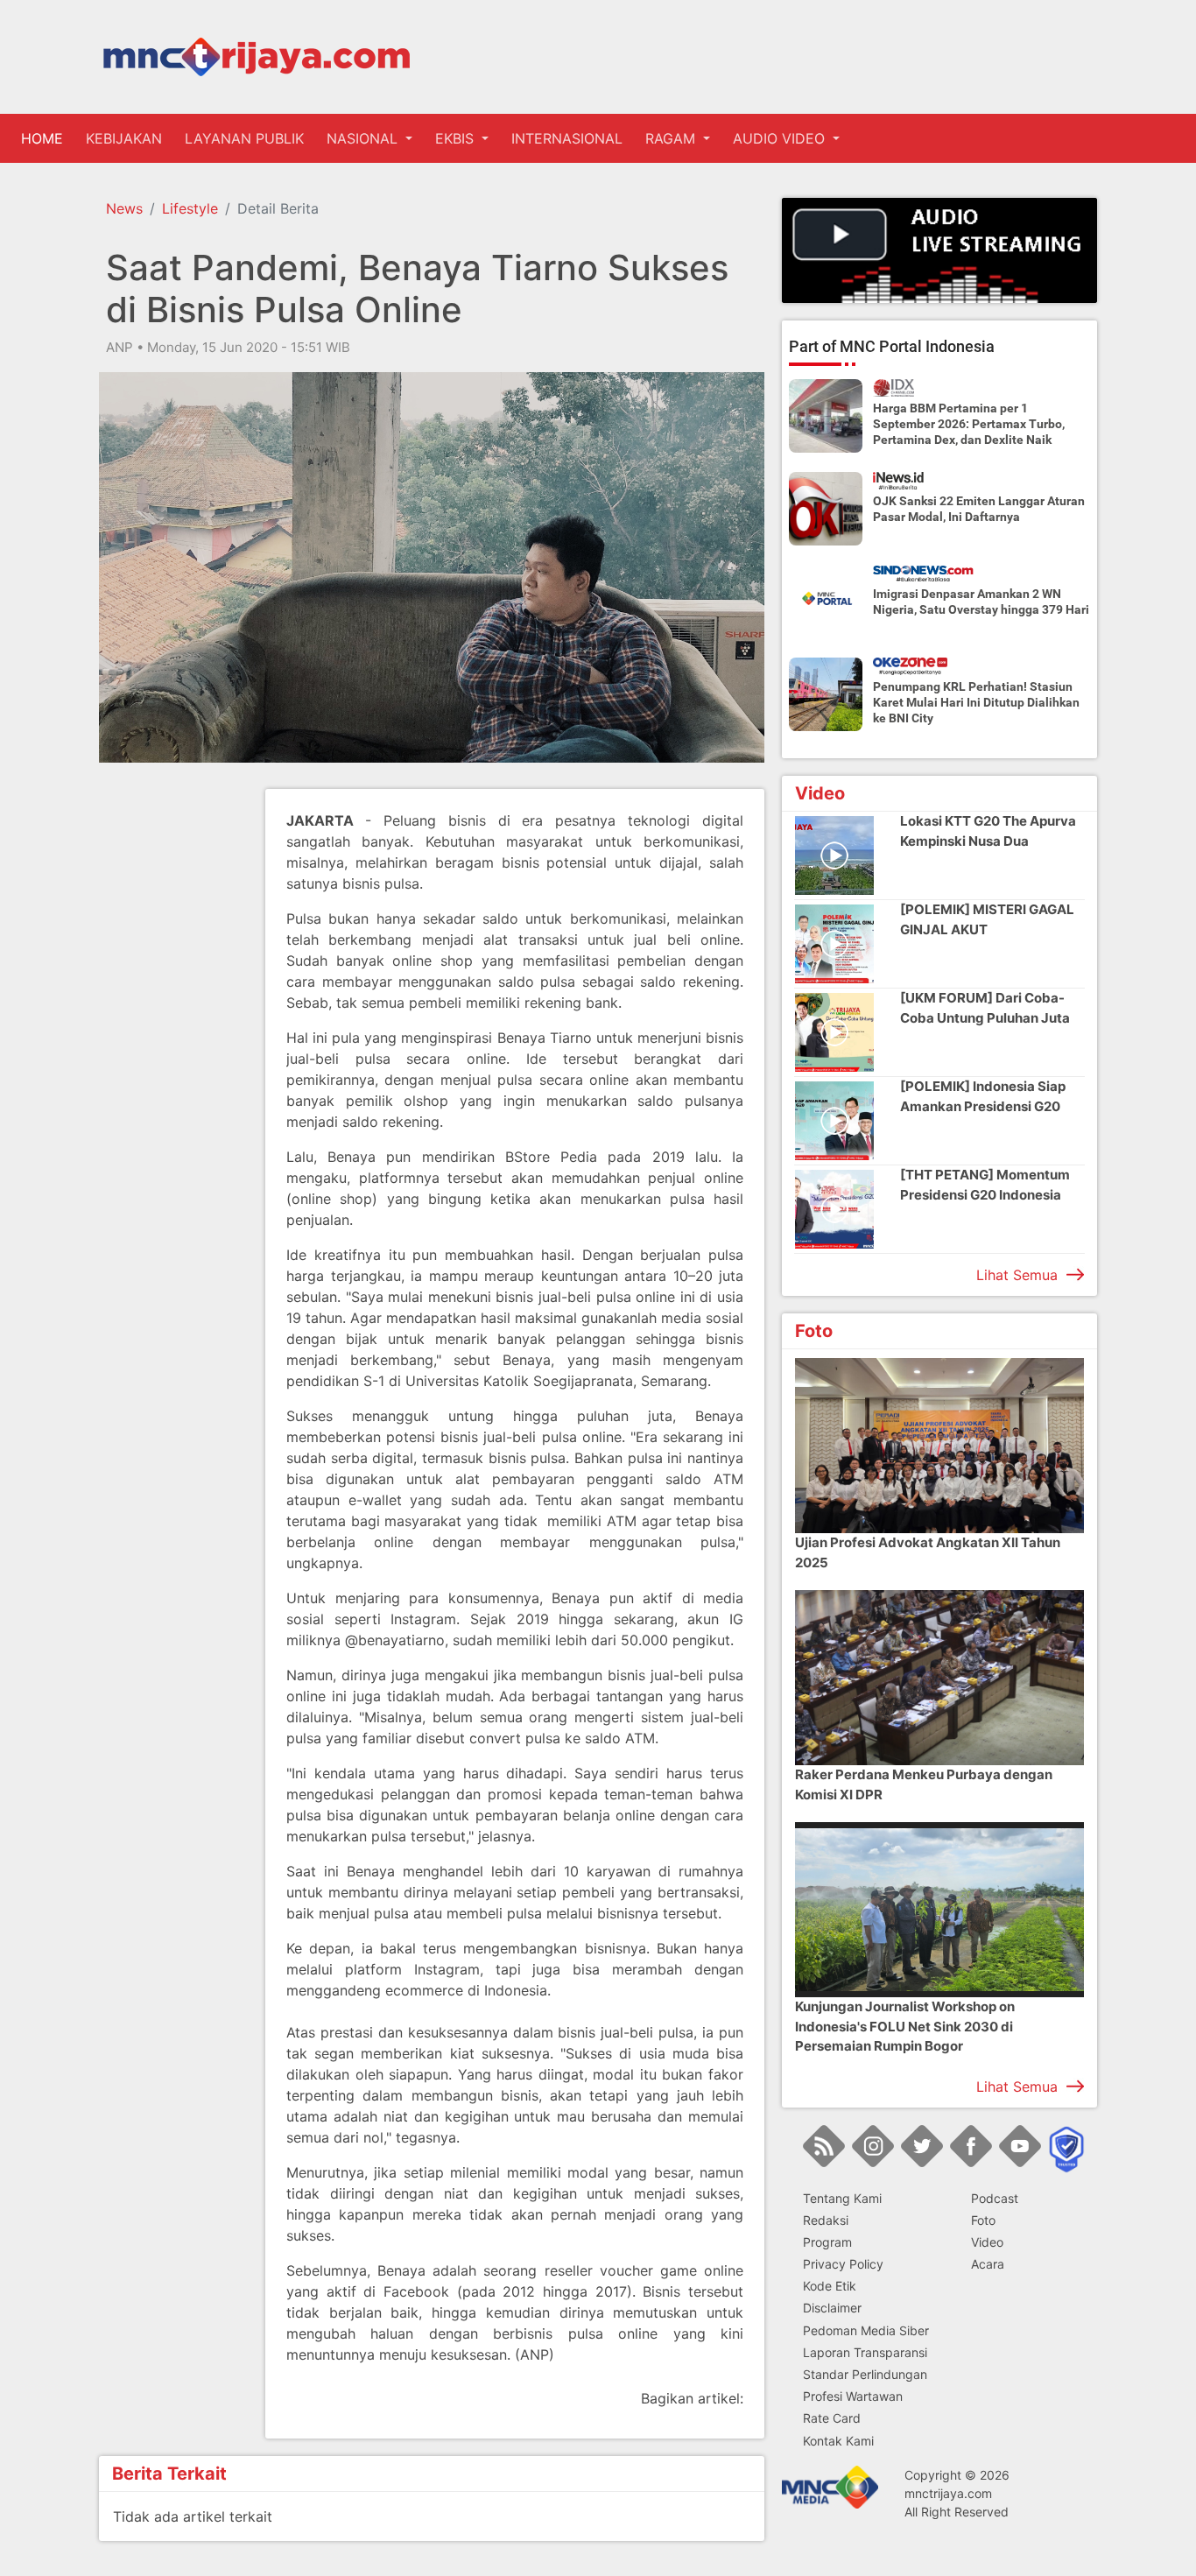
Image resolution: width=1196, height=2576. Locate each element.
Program (827, 2242)
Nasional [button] (364, 138)
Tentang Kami (842, 2198)
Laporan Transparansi (865, 2352)
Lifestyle (190, 208)
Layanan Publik (244, 138)
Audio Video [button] (781, 138)
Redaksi (826, 2220)
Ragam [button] (672, 138)
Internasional (567, 138)
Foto (983, 2220)
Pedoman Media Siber (866, 2330)
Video (987, 2242)
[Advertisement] (169, 1052)
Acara (988, 2264)
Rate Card (832, 2418)
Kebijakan (124, 138)
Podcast (995, 2198)
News (124, 208)
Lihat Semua (1017, 1275)
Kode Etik (830, 2286)
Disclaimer (832, 2308)
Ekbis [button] (457, 138)
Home (46, 138)
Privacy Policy (843, 2264)
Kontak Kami (838, 2441)
